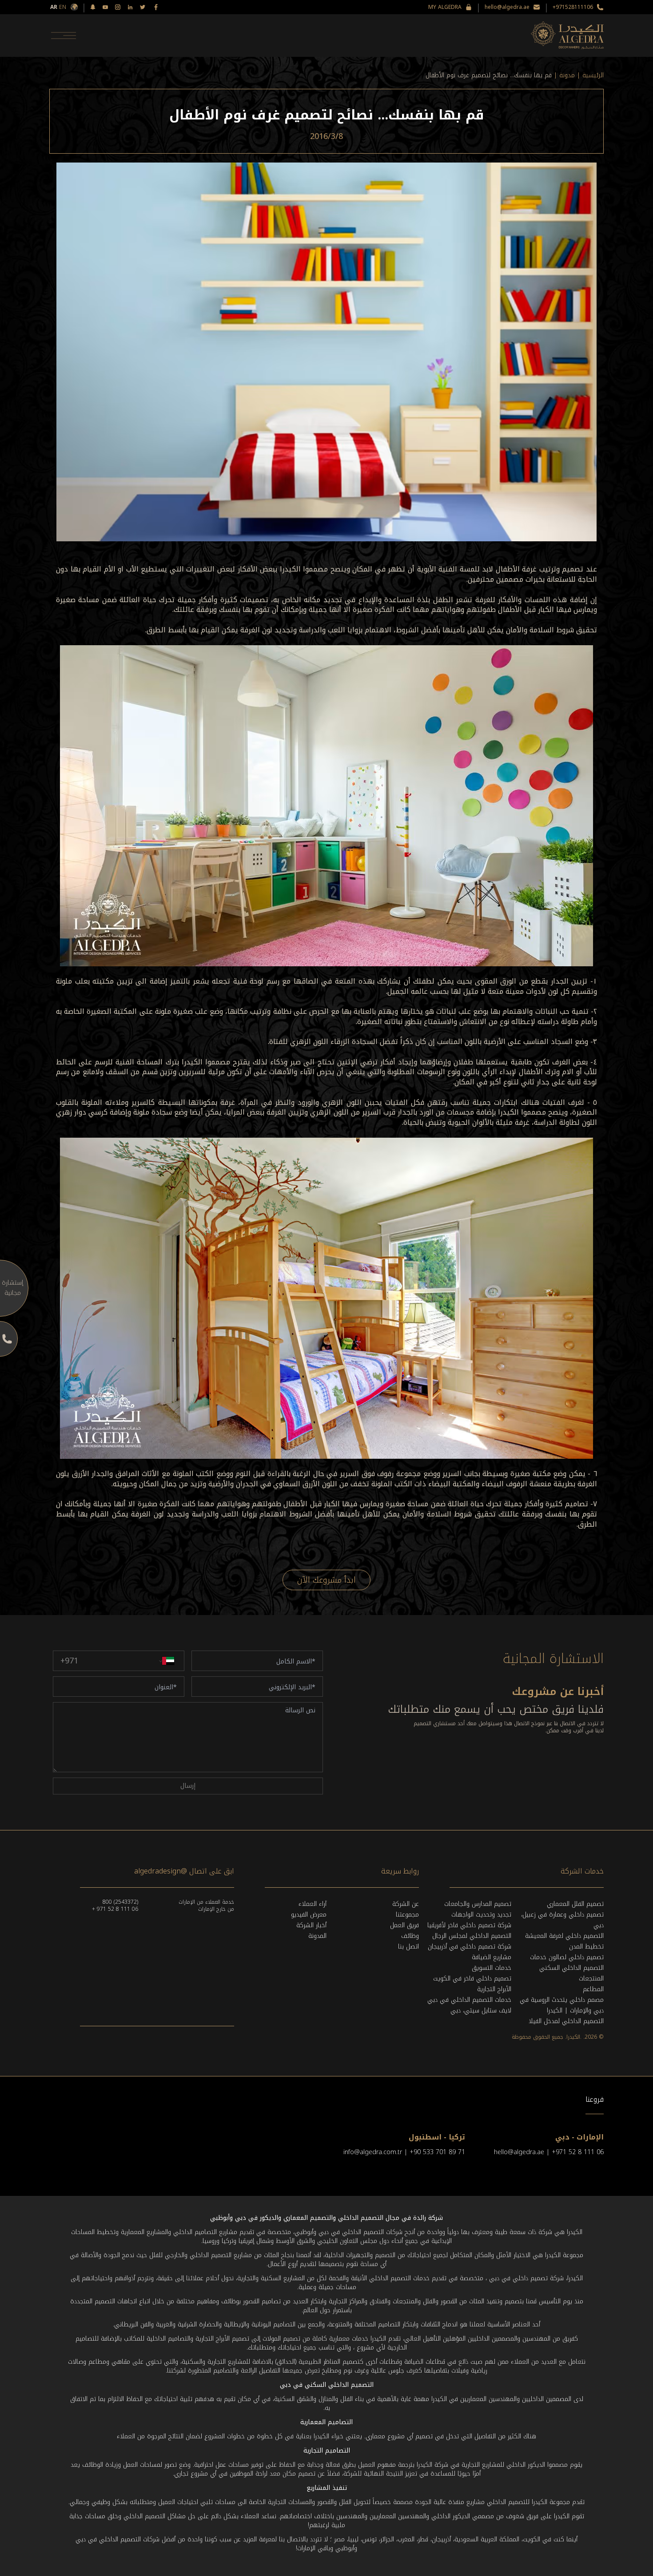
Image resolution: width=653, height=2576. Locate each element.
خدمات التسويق (492, 1968)
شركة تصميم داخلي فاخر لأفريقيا (469, 1925)
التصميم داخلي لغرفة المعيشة (564, 1936)
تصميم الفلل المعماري (575, 1904)
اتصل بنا (408, 1947)
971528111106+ (573, 7)
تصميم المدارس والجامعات (478, 1904)
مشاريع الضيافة (492, 1957)
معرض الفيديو (309, 1915)
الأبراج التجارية (494, 1989)
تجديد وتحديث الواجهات (481, 1915)
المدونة (317, 1936)
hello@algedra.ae (507, 7)
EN (63, 7)
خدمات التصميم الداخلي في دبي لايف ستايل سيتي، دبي (469, 2005)
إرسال (188, 1786)
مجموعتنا (407, 1915)
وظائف (410, 1936)
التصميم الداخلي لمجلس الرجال (472, 1936)
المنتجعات (591, 1979)
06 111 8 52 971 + (115, 1909)
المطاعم (593, 1989)
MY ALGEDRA (445, 7)
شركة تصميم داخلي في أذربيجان (470, 1947)
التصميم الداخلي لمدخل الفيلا (566, 2021)
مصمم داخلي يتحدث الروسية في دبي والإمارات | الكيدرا (562, 2005)
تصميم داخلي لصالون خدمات (567, 1957)
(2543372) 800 (120, 1902)
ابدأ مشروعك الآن (326, 1580)
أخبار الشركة (311, 1925)
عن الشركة (406, 1904)
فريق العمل (404, 1925)
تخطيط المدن (586, 1947)
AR (54, 7)
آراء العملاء (313, 1904)
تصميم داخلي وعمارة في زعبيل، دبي (562, 1920)
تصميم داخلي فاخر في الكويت (472, 1979)
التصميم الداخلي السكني (571, 1968)
